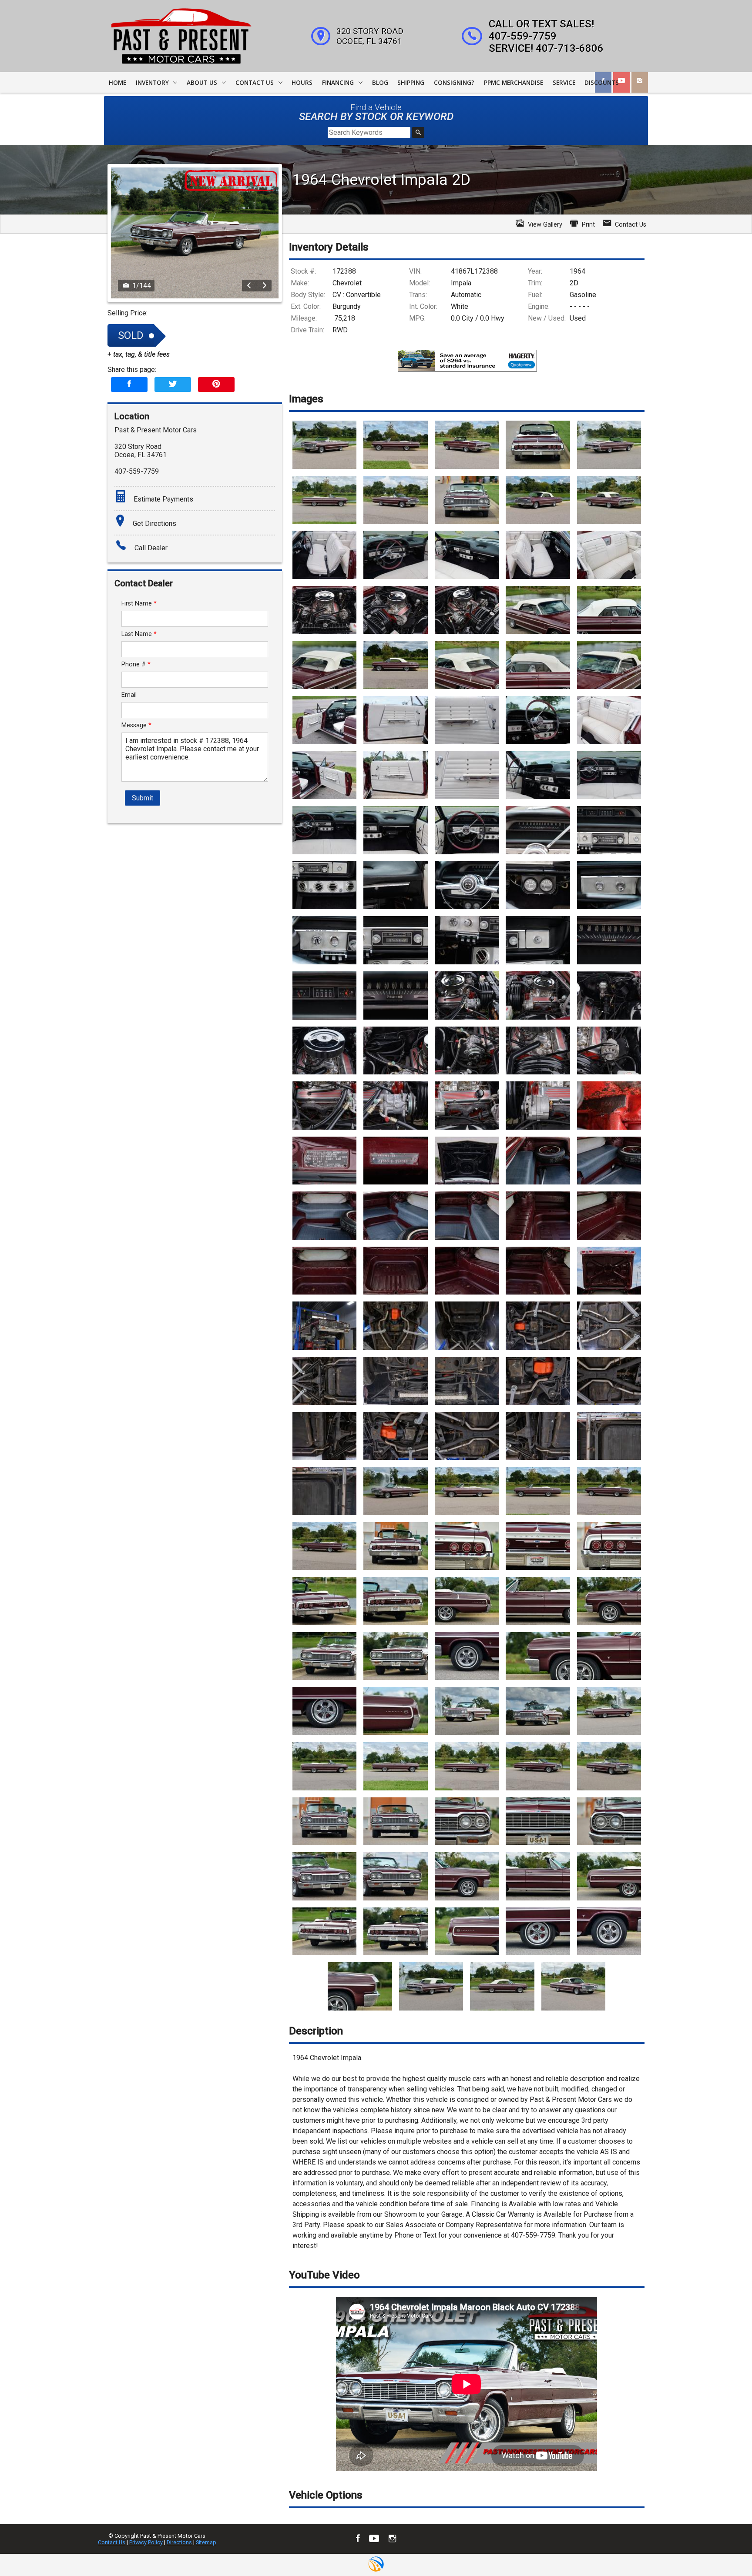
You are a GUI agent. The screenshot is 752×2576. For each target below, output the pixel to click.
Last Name (139, 634)
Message (136, 725)
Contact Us (112, 2542)
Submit (143, 798)
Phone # (136, 664)
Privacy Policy (146, 2542)
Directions (179, 2542)
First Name (139, 604)
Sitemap (206, 2542)
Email (129, 695)
